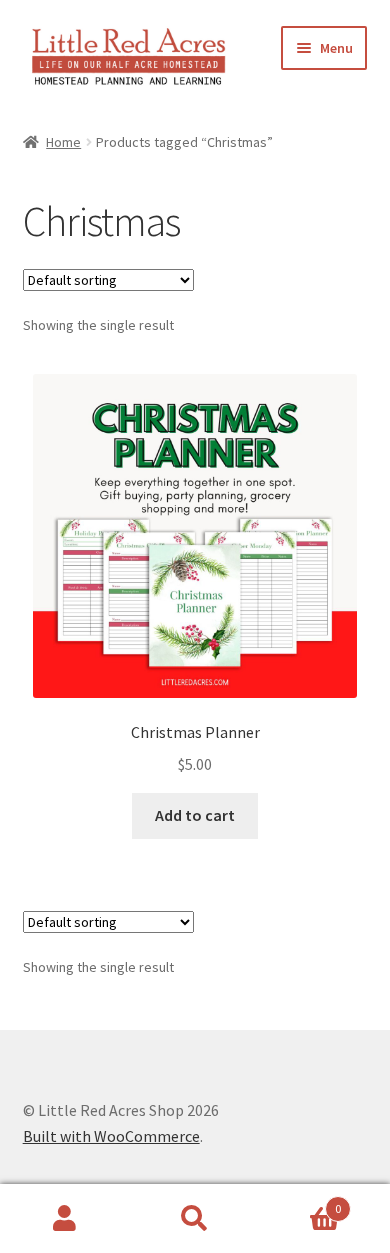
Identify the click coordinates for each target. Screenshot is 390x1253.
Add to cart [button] (195, 815)
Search (195, 1219)
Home (63, 142)
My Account (65, 1219)
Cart (300, 1201)
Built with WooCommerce (111, 1136)
